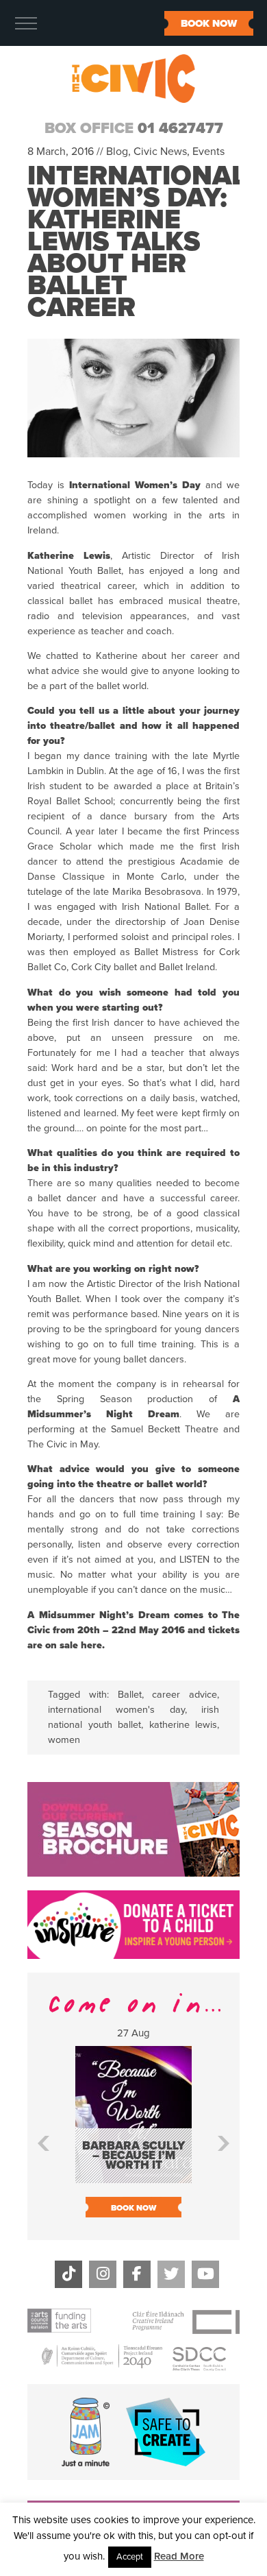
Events (208, 152)
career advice (185, 1695)
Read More (179, 2556)
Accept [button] (130, 2557)
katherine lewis (183, 1725)
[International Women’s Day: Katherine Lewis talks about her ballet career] (133, 470)
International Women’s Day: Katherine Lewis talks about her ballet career (137, 241)
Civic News (160, 152)
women (64, 1740)
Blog (117, 152)
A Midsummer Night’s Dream (99, 1615)
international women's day (116, 1710)
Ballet (130, 1695)
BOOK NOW (209, 23)
